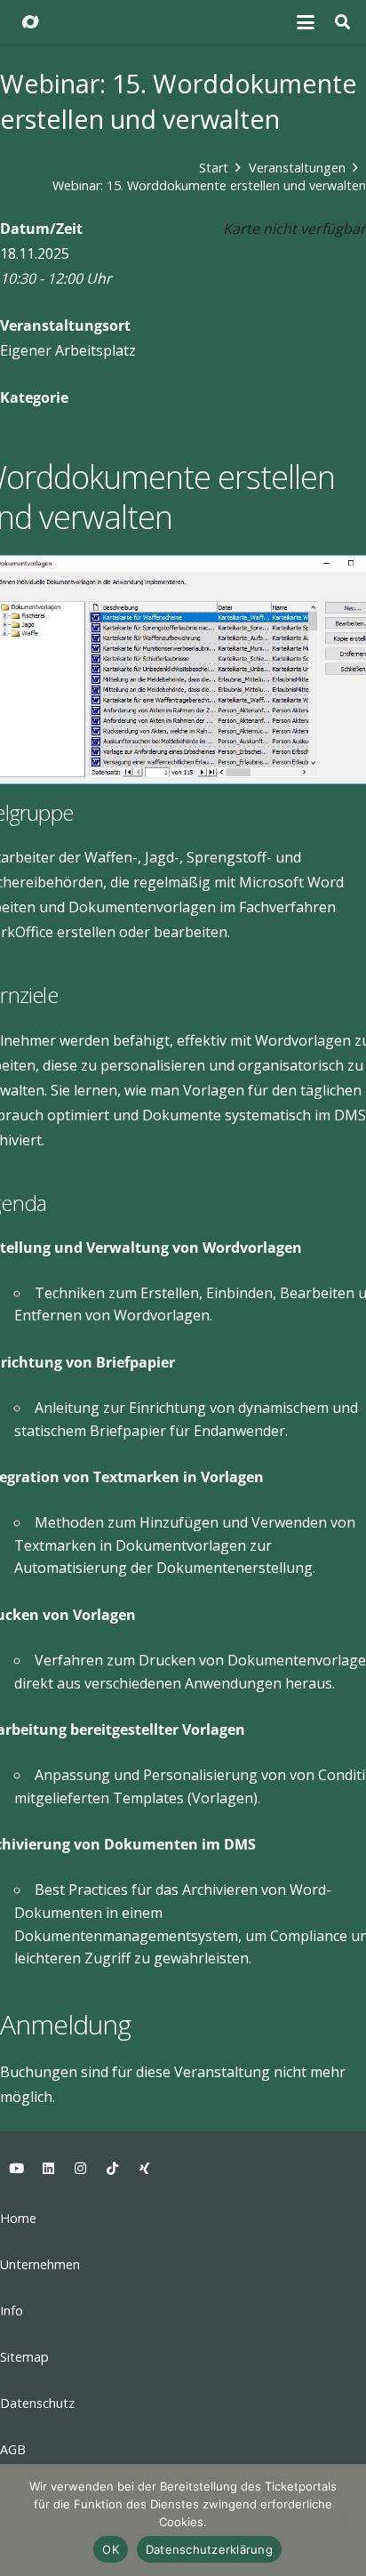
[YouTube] (16, 2169)
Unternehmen (40, 2264)
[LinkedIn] (48, 2169)
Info (12, 2311)
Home (18, 2218)
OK (111, 2549)
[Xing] (144, 2169)
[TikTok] (112, 2169)
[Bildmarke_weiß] (30, 22)
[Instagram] (80, 2169)
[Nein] (344, 2520)
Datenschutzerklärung (209, 2549)
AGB (13, 2449)
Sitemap (24, 2357)
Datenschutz (37, 2403)
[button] (306, 22)
